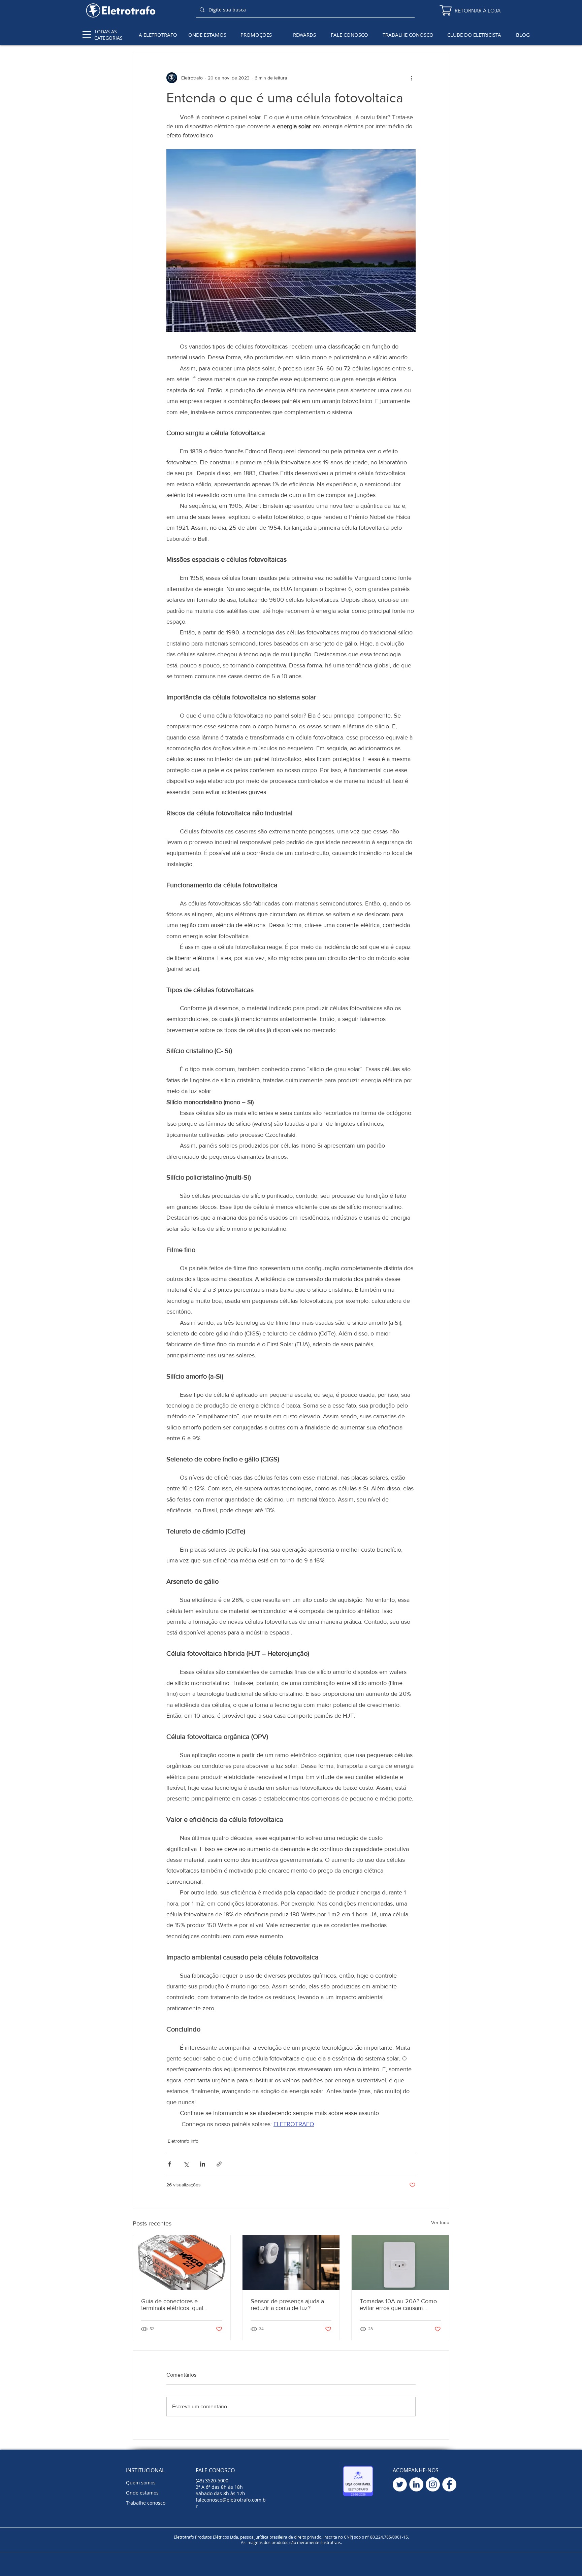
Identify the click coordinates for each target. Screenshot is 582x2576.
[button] (87, 35)
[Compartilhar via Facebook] (170, 2164)
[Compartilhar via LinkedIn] (203, 2164)
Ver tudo (440, 2222)
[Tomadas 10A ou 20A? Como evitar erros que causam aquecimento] (400, 2263)
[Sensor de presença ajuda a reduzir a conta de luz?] (291, 2263)
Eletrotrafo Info (183, 2141)
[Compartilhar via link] (219, 2164)
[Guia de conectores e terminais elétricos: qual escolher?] (182, 2263)
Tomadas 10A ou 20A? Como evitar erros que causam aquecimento (398, 2305)
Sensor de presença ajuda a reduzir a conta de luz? (287, 2305)
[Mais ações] (412, 78)
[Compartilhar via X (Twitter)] (186, 2164)
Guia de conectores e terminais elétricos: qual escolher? (172, 2305)
